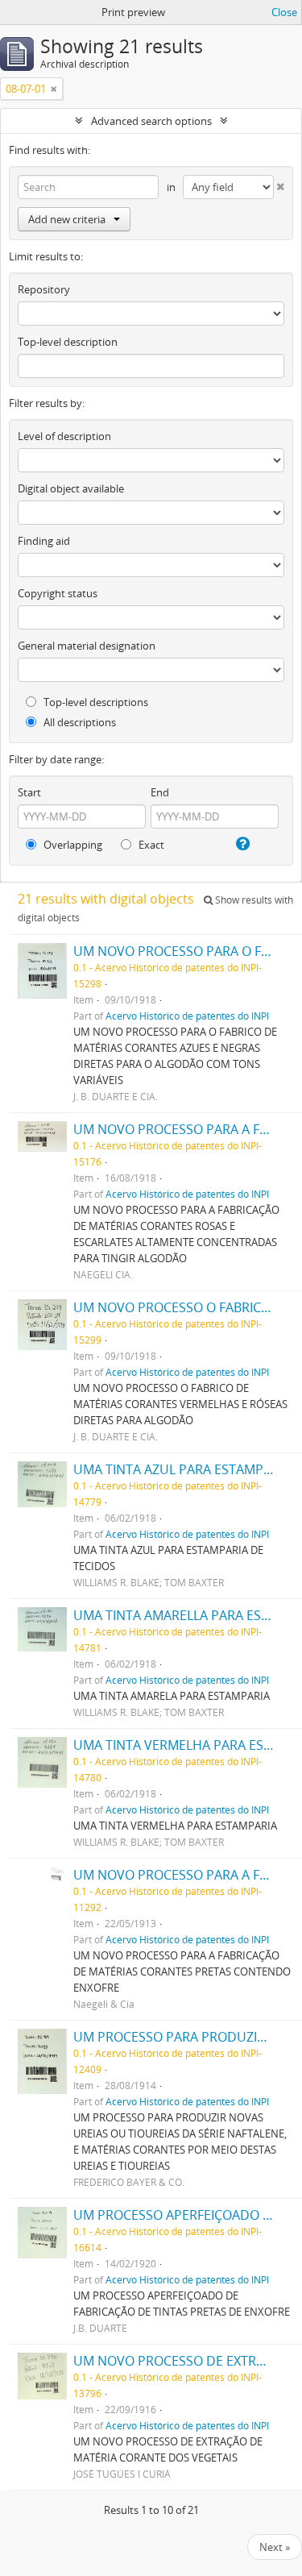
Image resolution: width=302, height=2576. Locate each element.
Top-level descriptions (95, 702)
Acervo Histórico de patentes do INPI (187, 1016)
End (160, 792)
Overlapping (72, 845)
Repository (44, 289)
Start (29, 792)
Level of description (64, 436)
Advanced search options (151, 121)
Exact (150, 845)
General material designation (87, 646)
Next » (275, 2547)
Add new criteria (67, 219)
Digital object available (71, 488)
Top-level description (68, 342)
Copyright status (58, 593)
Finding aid (44, 541)
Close (284, 12)
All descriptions (79, 722)
